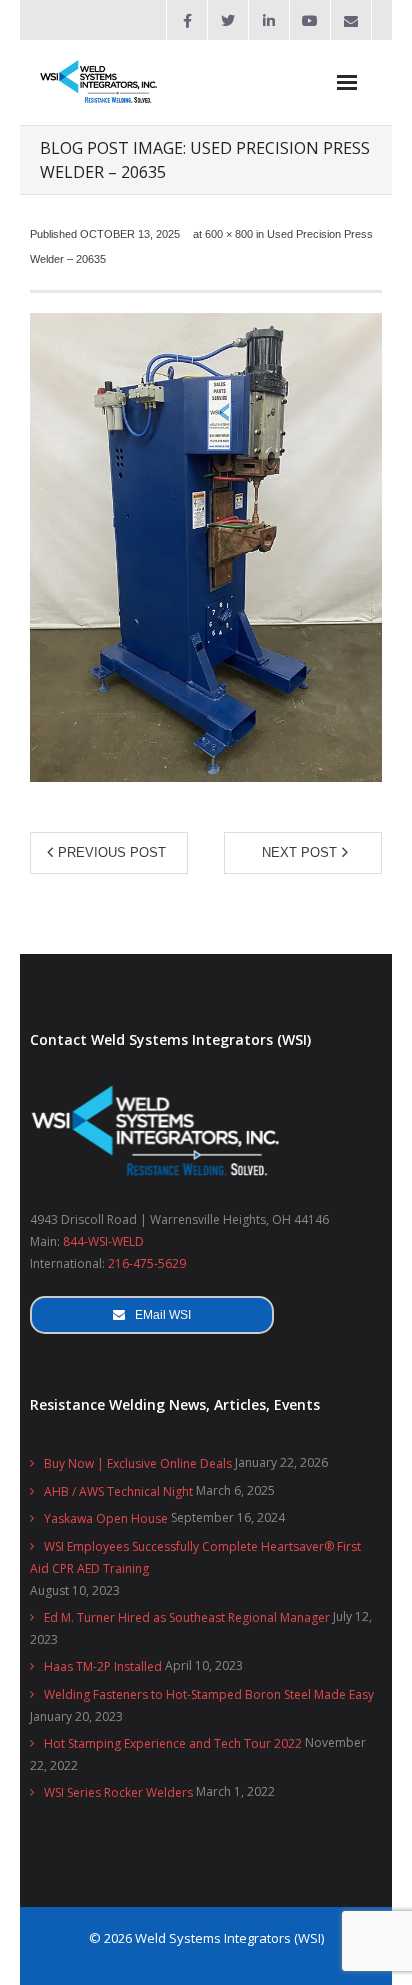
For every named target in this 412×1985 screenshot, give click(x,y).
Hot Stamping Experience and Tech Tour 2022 (173, 1743)
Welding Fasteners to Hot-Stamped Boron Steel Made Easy (209, 1694)
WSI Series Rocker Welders (118, 1792)
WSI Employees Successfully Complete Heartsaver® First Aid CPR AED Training (195, 1557)
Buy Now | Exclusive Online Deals (138, 1463)
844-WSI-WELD (103, 1241)
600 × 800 (229, 234)
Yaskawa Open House (106, 1518)
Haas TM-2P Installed (103, 1666)
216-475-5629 (147, 1263)
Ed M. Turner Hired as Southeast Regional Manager (187, 1617)
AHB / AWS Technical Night (118, 1491)
